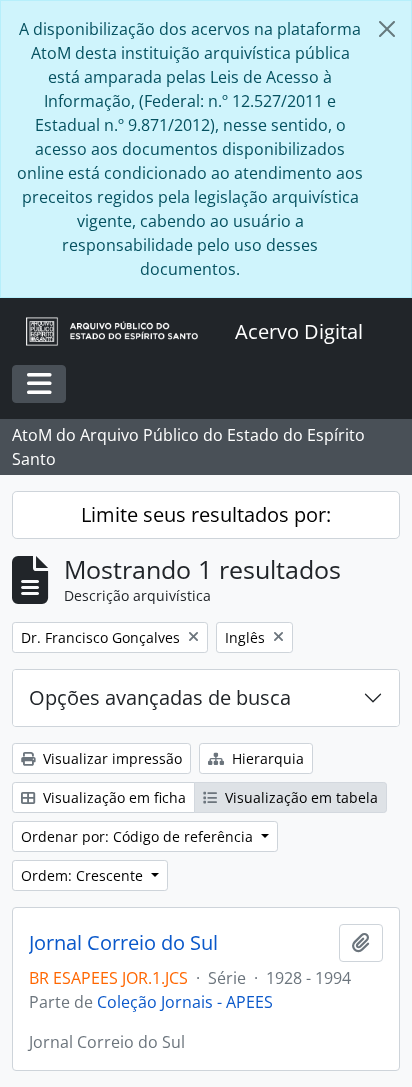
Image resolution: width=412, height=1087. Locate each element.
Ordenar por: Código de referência (139, 836)
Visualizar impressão (110, 758)
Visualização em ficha (112, 797)
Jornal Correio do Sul (123, 943)
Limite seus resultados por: (206, 514)
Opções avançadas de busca (160, 697)
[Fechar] (387, 29)
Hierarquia (266, 758)
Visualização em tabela (299, 797)
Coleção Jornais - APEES (185, 1002)
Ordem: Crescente (84, 875)
